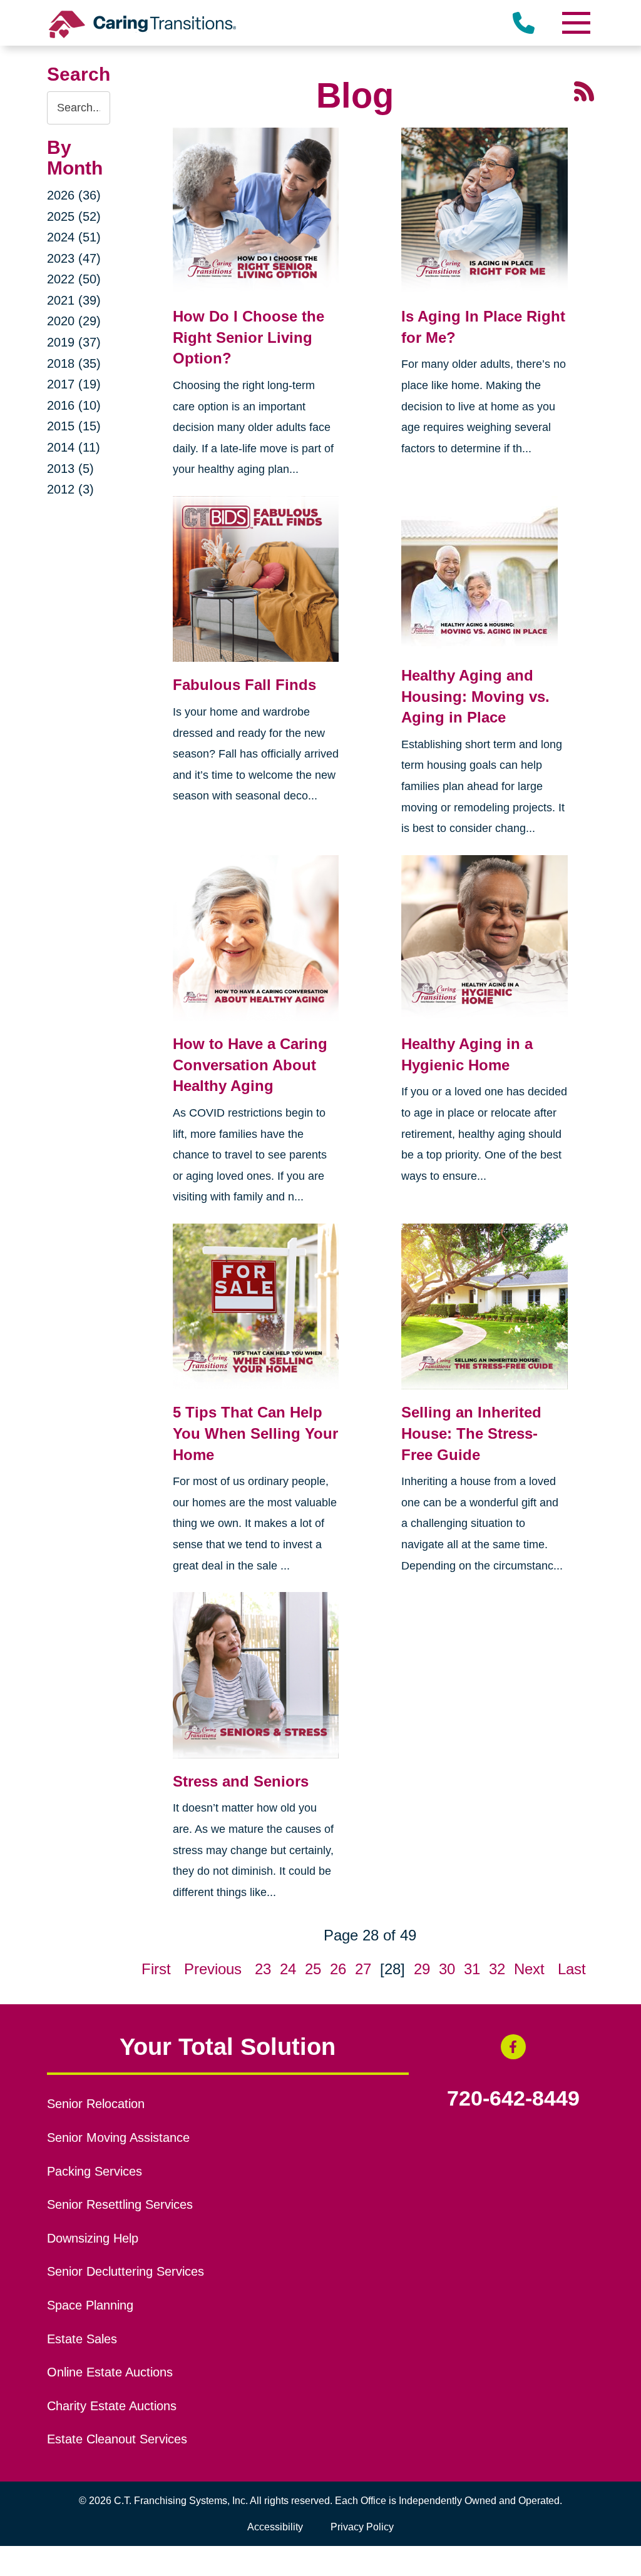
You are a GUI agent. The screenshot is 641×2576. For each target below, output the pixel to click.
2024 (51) (74, 237)
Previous (213, 1969)
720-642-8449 (513, 2099)
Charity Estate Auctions (112, 2406)
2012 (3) (70, 489)
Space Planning (90, 2305)
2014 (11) (74, 447)
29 (422, 1969)
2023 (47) (74, 258)
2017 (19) (74, 384)
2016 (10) (74, 405)
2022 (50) (74, 279)
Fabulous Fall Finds (244, 685)
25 (313, 1969)
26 (338, 1969)
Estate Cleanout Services (117, 2439)
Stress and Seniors (241, 1781)
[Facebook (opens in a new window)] (513, 2047)
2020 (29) (74, 321)
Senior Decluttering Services (126, 2271)
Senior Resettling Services (120, 2204)
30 (447, 1969)
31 (472, 1969)
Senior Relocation (96, 2104)
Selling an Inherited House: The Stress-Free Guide (471, 1433)
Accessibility (275, 2527)
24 (288, 1969)
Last (572, 1969)
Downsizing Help (93, 2238)
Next (529, 1969)
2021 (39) (74, 300)
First (156, 1969)
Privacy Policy (362, 2527)
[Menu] (575, 23)
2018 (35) (74, 363)
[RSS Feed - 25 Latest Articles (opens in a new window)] (584, 90)
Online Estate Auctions (110, 2372)
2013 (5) (70, 469)
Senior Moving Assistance (118, 2137)
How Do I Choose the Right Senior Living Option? (249, 337)
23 (263, 1969)
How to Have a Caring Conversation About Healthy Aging (250, 1065)
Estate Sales (82, 2339)
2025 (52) (74, 216)
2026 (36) (74, 195)
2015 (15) (74, 426)
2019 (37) (74, 342)
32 (497, 1969)
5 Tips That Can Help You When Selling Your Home (255, 1433)
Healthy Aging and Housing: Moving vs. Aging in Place (475, 696)
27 (363, 1969)
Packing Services (95, 2171)
